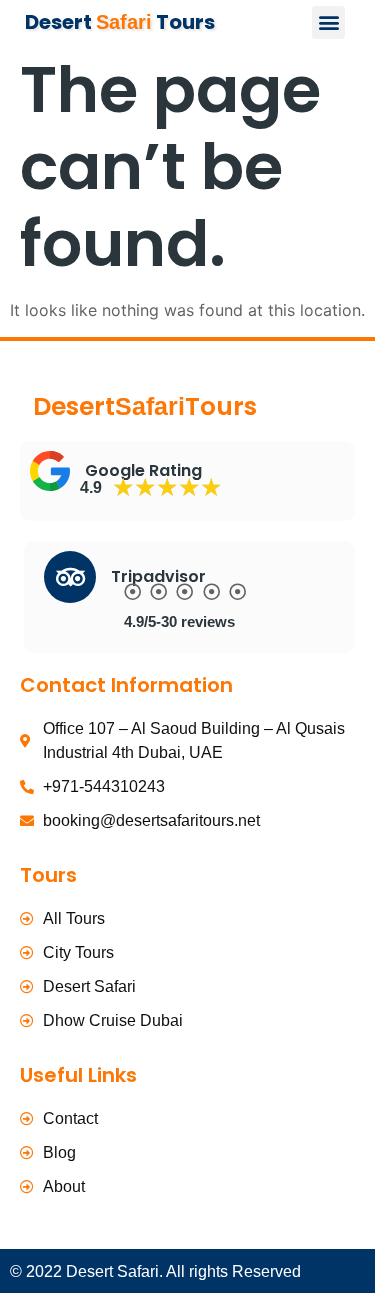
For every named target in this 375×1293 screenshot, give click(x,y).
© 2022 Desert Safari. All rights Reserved (155, 1271)
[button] (328, 22)
